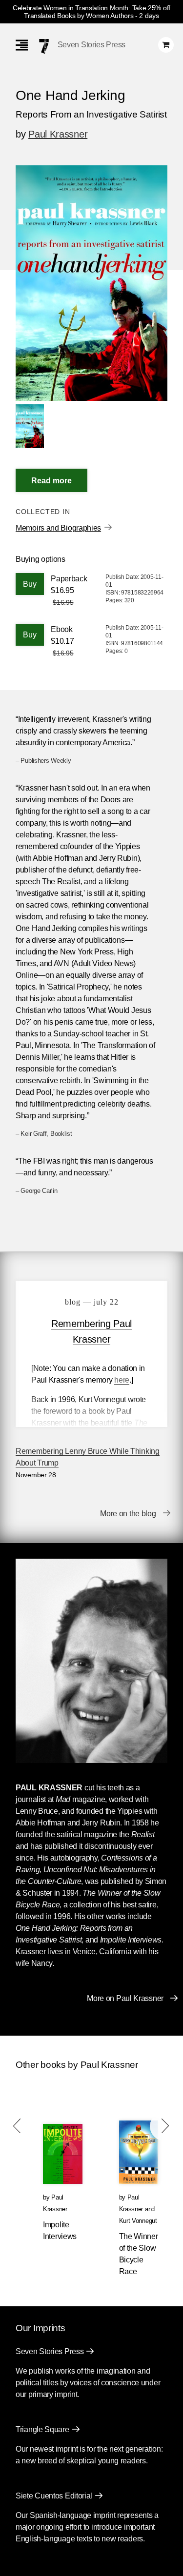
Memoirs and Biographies (58, 528)
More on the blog (128, 1514)
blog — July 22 (92, 1302)
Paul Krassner (58, 134)
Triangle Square (42, 2429)
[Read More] (51, 480)
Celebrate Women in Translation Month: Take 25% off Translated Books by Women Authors (91, 12)
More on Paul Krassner (125, 1998)
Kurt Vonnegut (138, 2221)
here (122, 1380)
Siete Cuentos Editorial (54, 2496)
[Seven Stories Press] (44, 46)
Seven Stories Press (91, 45)
